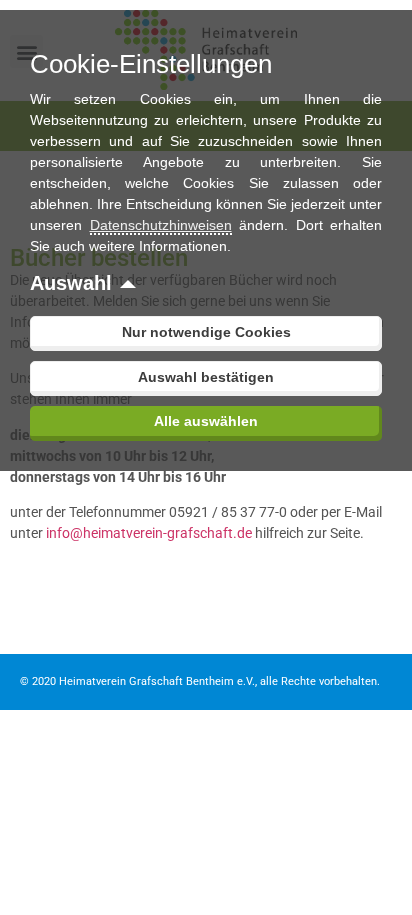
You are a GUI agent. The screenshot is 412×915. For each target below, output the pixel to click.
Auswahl (71, 283)
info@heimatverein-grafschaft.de (149, 533)
